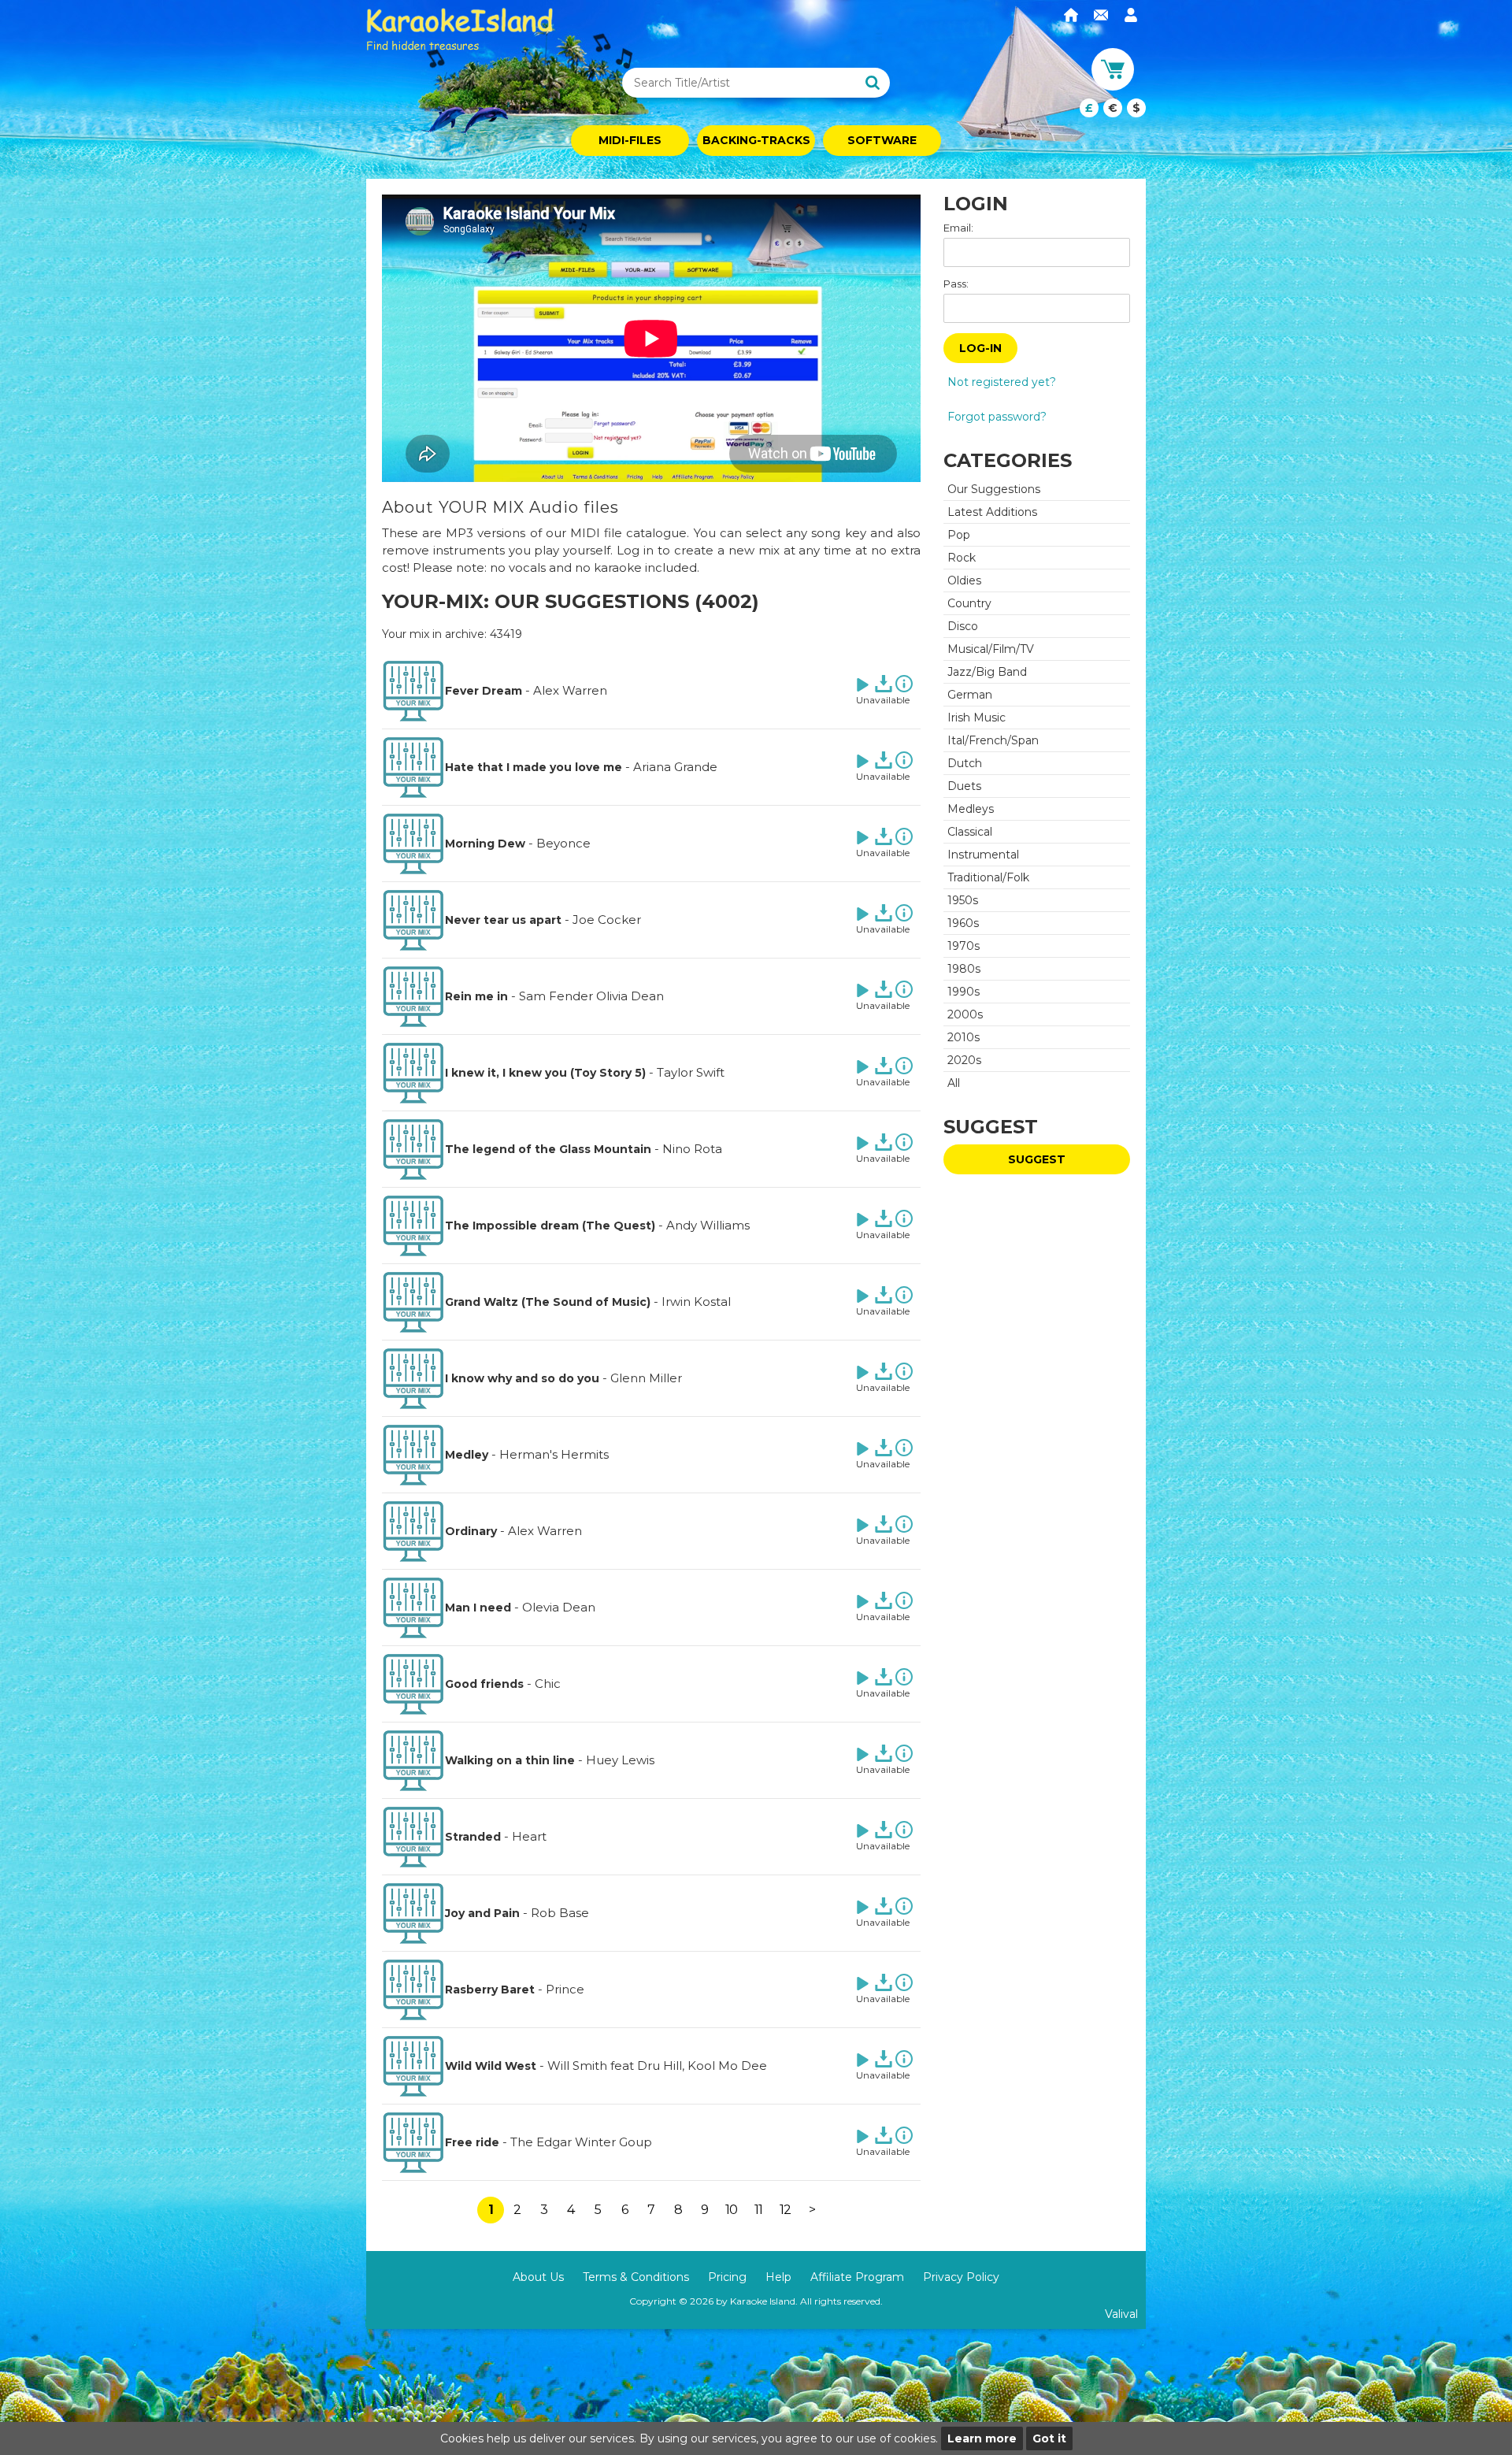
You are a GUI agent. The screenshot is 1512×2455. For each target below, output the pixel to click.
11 (758, 2210)
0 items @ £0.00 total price (1113, 108)
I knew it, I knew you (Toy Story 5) (545, 1073)
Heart (529, 1836)
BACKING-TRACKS (756, 140)
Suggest (1037, 1159)
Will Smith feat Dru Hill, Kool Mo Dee (657, 2066)
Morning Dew (485, 844)
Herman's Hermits (554, 1454)
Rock (962, 558)
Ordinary (471, 1531)
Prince (565, 1989)
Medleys (971, 809)
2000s (965, 1014)
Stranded (473, 1837)
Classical (970, 832)
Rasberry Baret (490, 1990)
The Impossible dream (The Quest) (550, 1226)
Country (969, 603)
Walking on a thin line (510, 1760)
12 (785, 2210)
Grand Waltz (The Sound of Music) (548, 1302)
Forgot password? (997, 417)
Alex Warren (570, 690)
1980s (964, 969)
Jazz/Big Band (987, 672)
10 (731, 2210)
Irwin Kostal (696, 1302)
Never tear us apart (503, 920)
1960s (963, 923)
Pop (959, 535)
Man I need (478, 1608)
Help (778, 2277)
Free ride (472, 2142)
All (954, 1083)
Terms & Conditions (636, 2277)
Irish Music (976, 718)
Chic (548, 1684)
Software (882, 140)
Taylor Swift (691, 1072)
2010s (964, 1037)
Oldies (964, 580)
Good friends (484, 1684)
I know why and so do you (522, 1378)
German (970, 695)
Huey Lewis (620, 1760)
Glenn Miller (646, 1378)
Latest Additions (992, 512)
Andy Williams (708, 1225)
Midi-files (630, 140)
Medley (467, 1455)
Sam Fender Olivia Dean (591, 996)
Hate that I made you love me (534, 767)
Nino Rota (692, 1149)
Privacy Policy (961, 2277)
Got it (1049, 2438)
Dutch (965, 763)
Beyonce (563, 843)
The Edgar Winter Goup (581, 2142)
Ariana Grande (675, 767)
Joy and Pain (482, 1913)
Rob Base (560, 1913)
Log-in (980, 348)
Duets (964, 786)
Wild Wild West (491, 2066)
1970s (964, 946)
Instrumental (983, 855)
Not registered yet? (1002, 382)
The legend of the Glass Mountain (548, 1149)
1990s (964, 992)
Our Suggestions (994, 489)
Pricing (727, 2277)
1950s (963, 900)
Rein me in (476, 996)
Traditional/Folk (988, 877)
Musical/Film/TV (991, 649)
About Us (538, 2277)
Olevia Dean (559, 1607)
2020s (964, 1060)
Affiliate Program (857, 2277)
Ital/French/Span (993, 740)
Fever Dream (484, 691)
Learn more (982, 2438)
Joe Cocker (607, 920)
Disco (963, 626)
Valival (1121, 2314)
